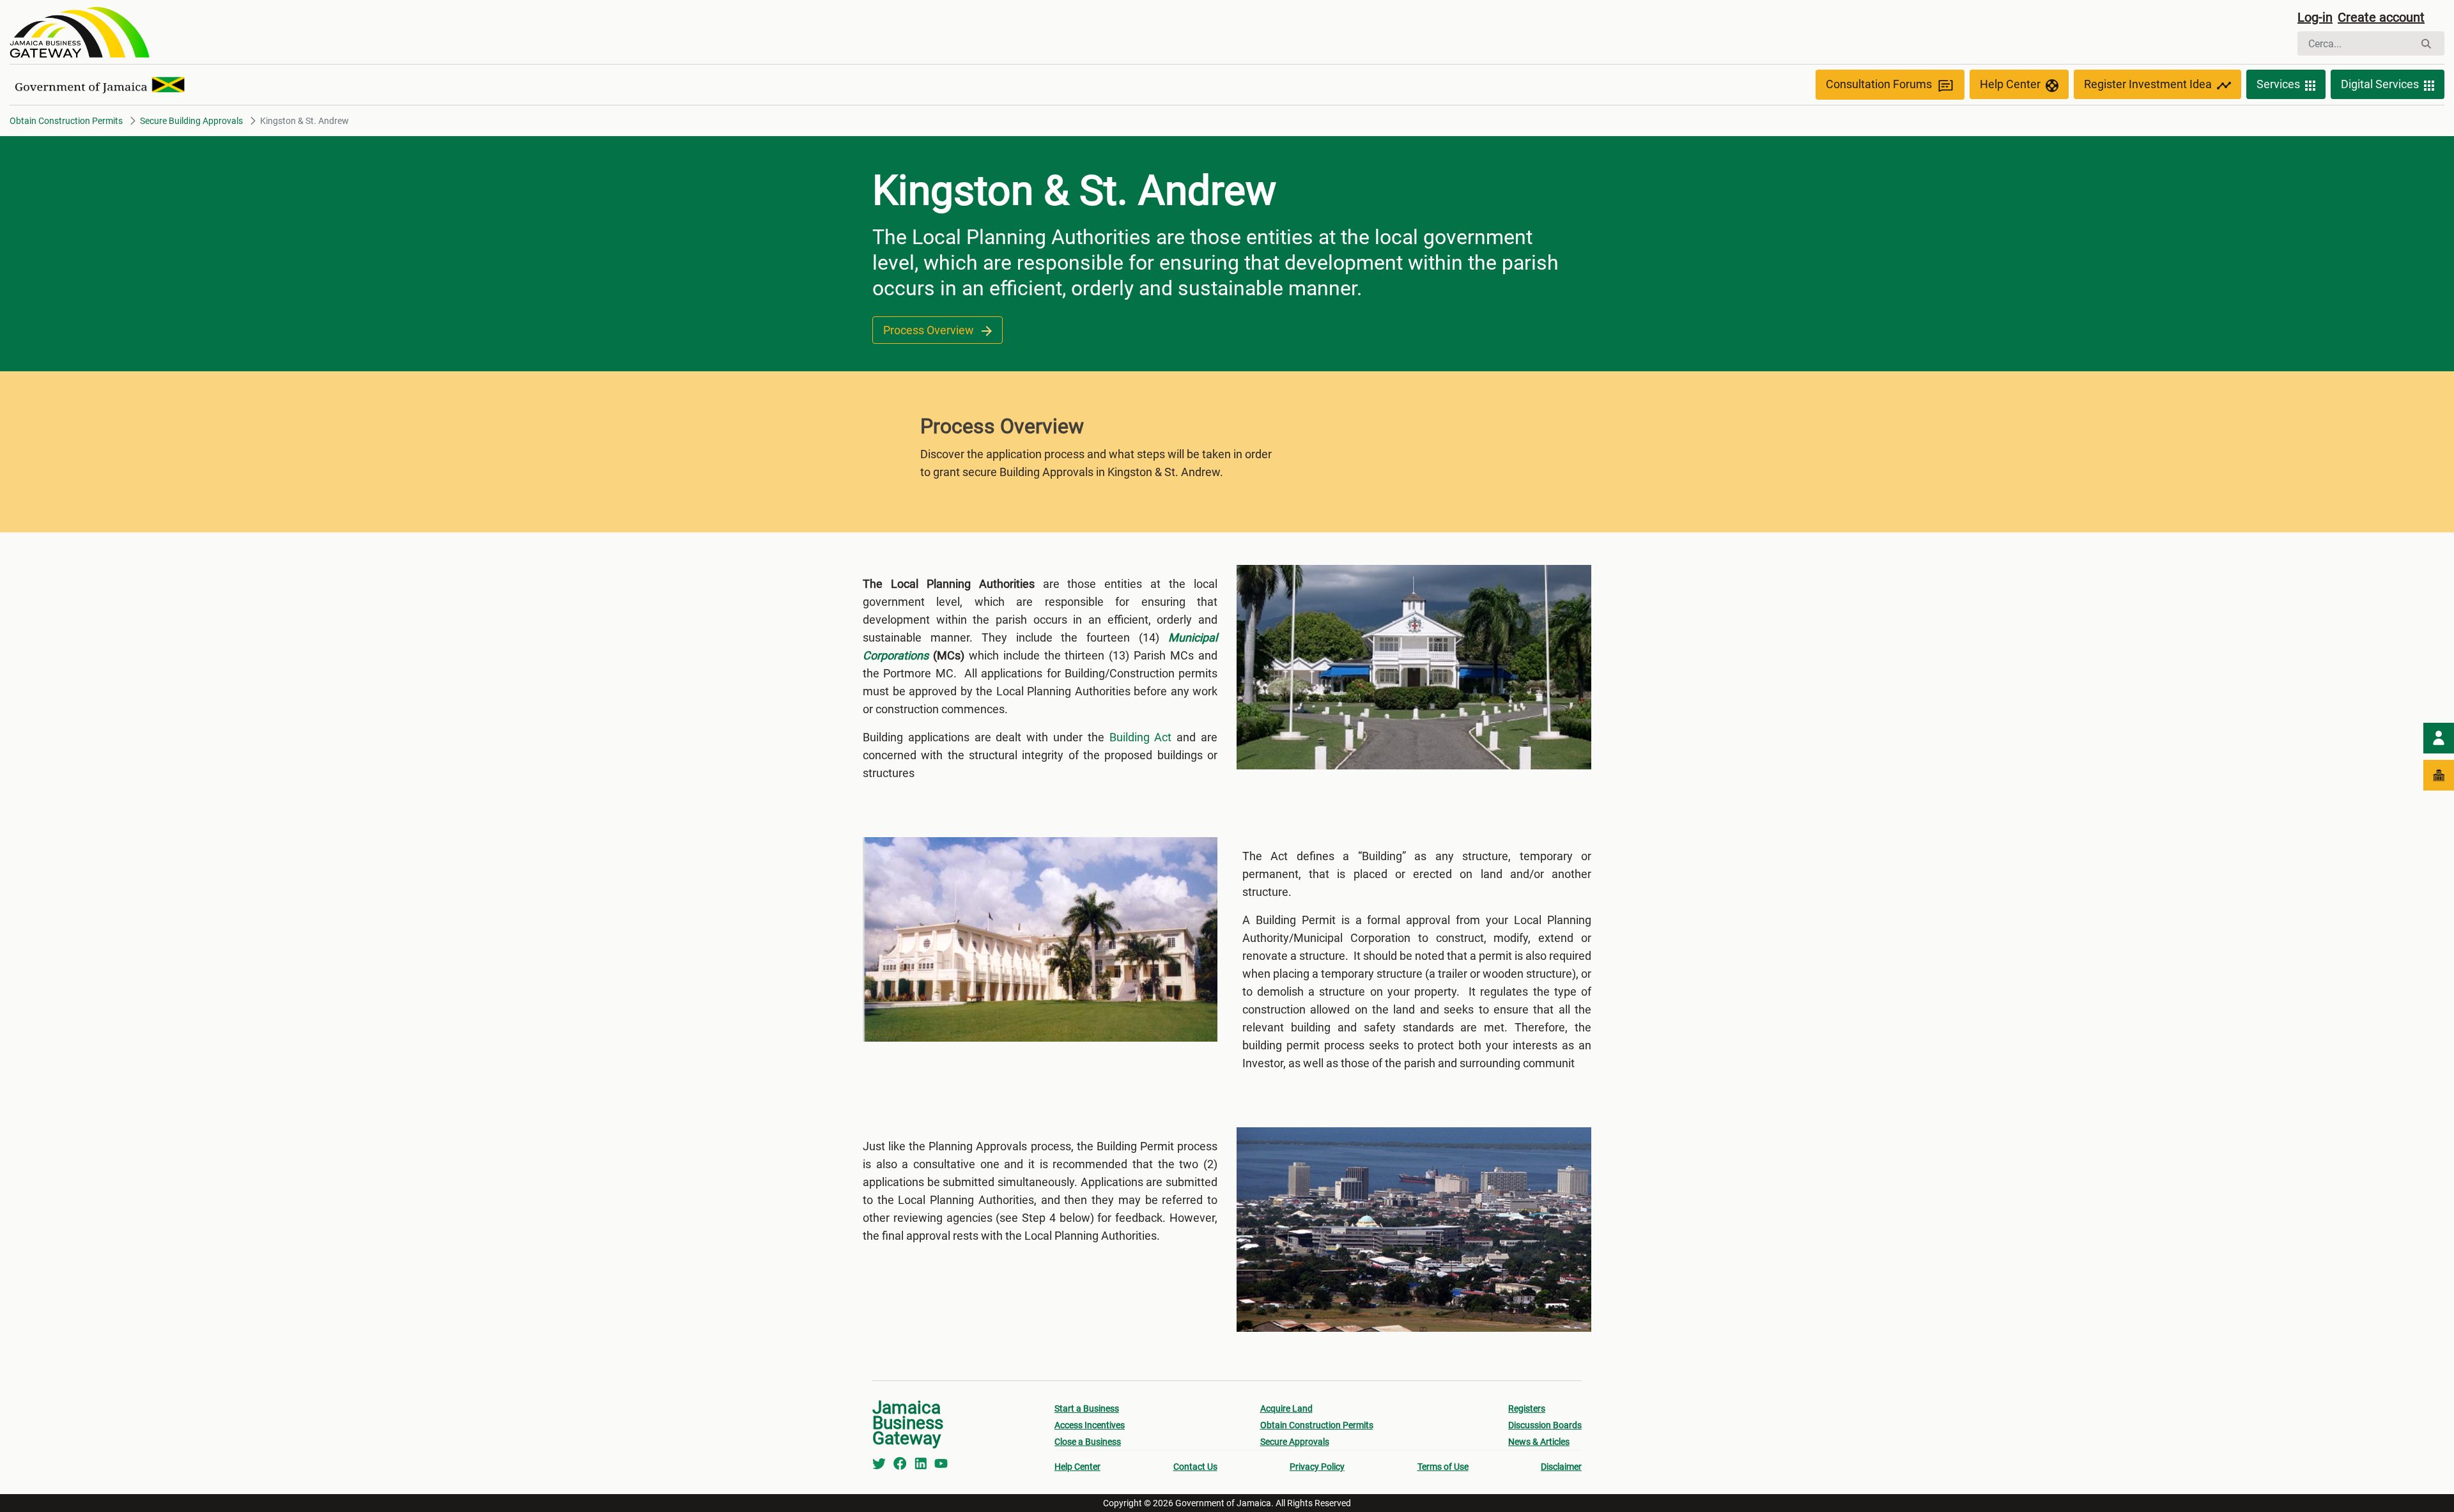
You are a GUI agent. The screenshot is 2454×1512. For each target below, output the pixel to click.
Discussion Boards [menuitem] (1545, 1425)
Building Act (1141, 737)
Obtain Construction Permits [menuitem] (1317, 1425)
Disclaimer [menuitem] (1561, 1467)
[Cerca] (2426, 44)
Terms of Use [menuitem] (1443, 1467)
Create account (2381, 17)
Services (2278, 84)
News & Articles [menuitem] (1539, 1442)
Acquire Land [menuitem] (1286, 1408)
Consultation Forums (1879, 84)
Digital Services (2380, 84)
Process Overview (930, 330)
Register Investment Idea (2148, 84)
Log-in (2315, 17)
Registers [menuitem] (1527, 1408)
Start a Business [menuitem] (1087, 1408)
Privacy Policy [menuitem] (1317, 1467)
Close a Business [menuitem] (1088, 1442)
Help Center (2010, 84)
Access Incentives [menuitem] (1090, 1425)
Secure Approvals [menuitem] (1295, 1442)
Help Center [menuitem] (1077, 1467)
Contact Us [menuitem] (1195, 1467)
